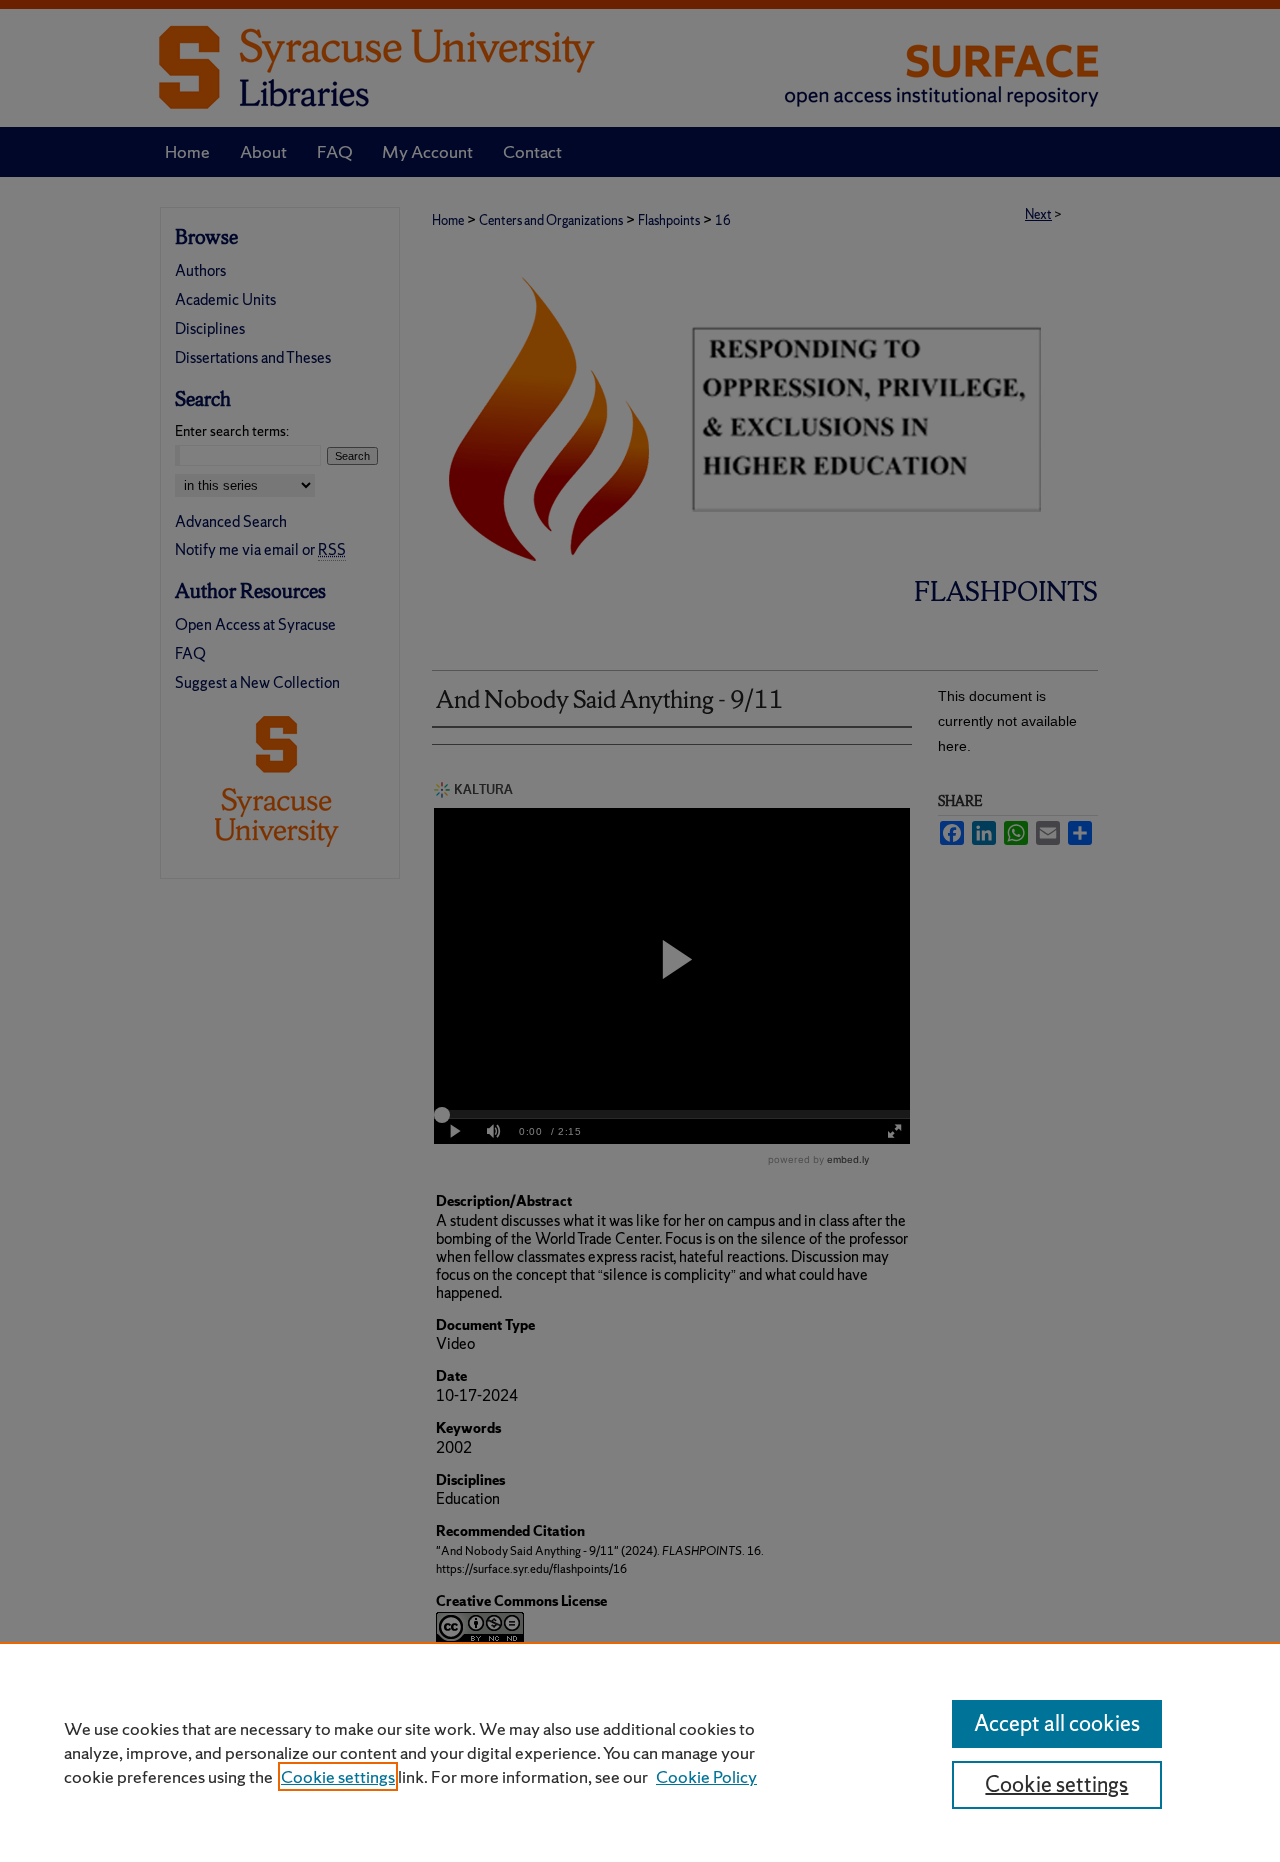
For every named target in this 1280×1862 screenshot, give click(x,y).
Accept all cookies (1057, 1723)
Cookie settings (338, 1776)
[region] (640, 1752)
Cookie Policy (706, 1776)
